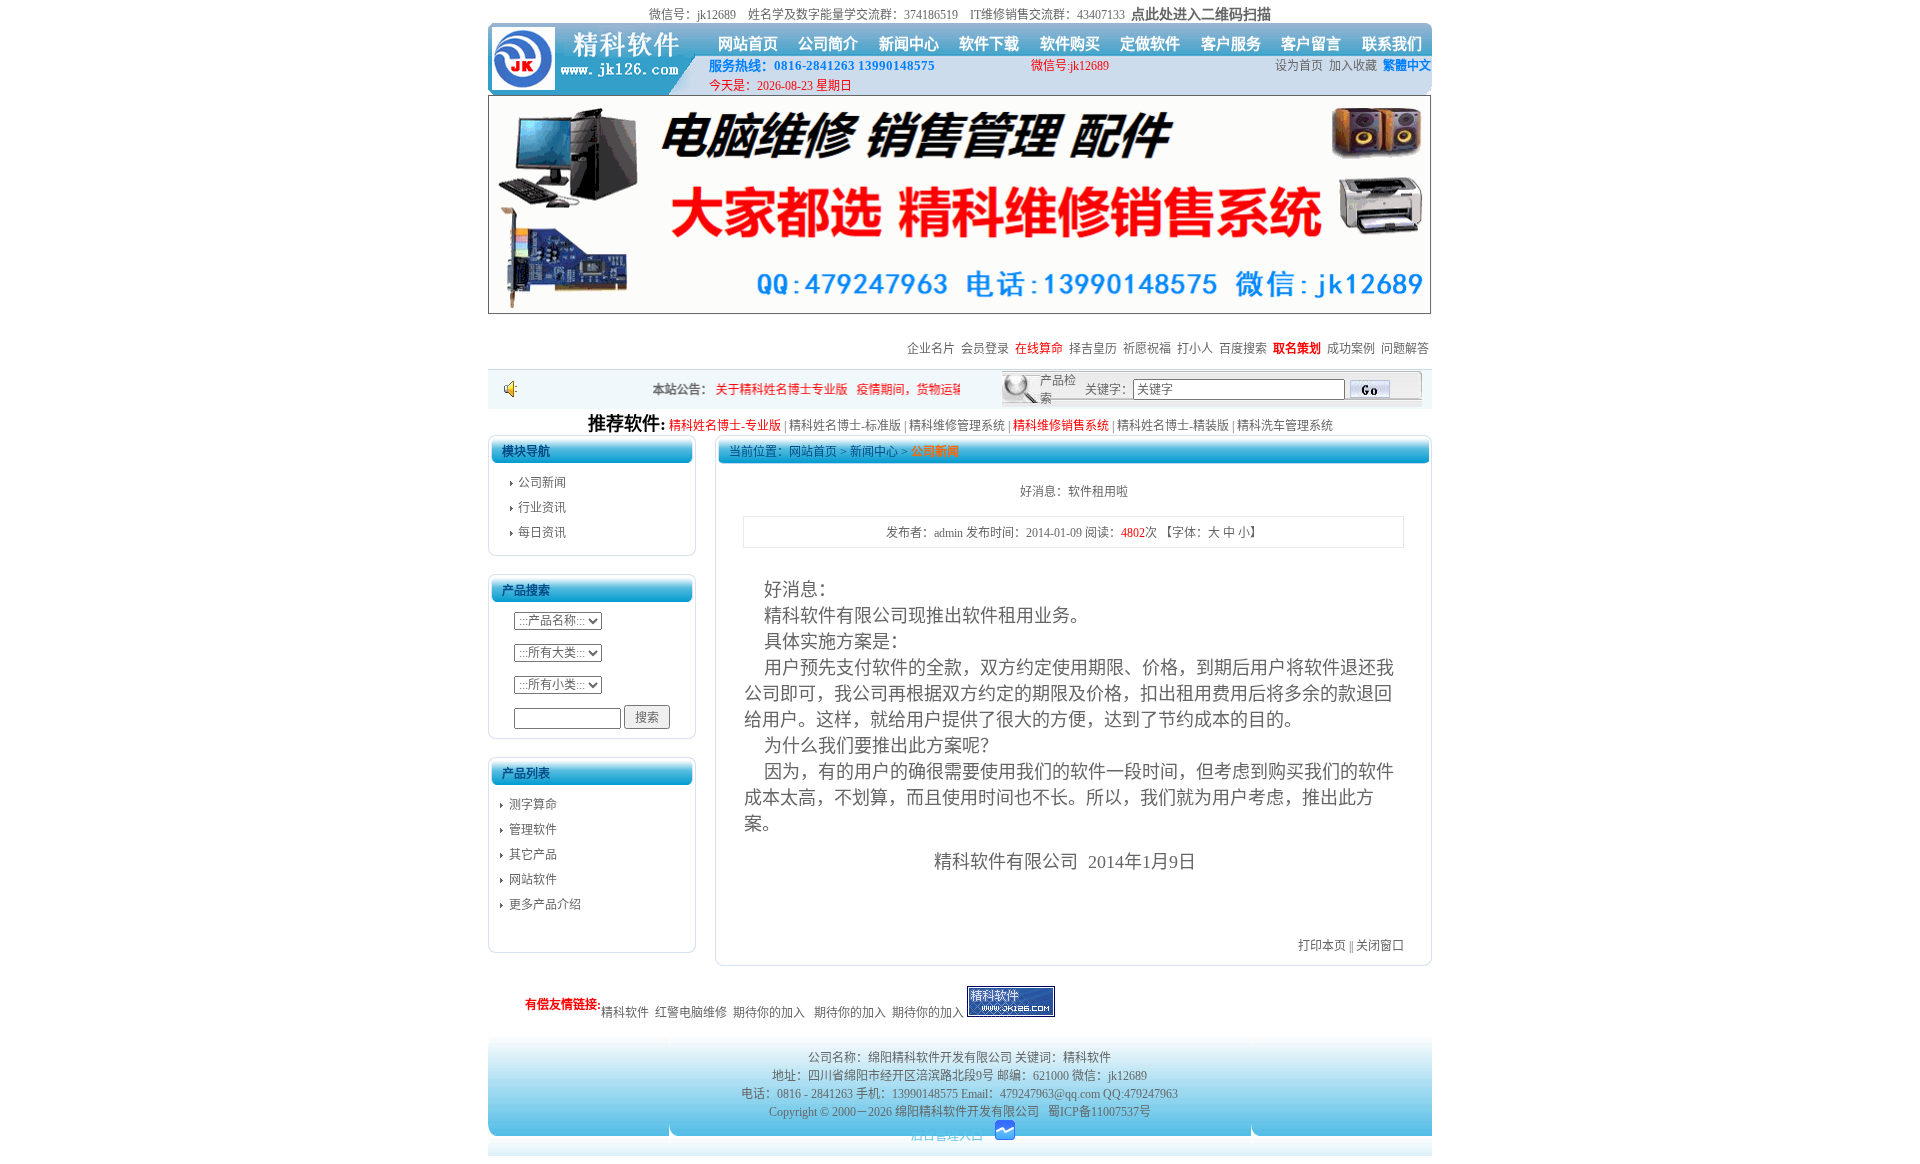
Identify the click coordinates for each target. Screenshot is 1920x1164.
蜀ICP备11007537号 (1099, 1112)
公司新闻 (542, 483)
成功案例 (1351, 349)
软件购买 (1070, 44)
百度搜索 (1243, 349)
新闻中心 (909, 44)
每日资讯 (542, 533)
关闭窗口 (1380, 946)
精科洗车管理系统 (1285, 426)
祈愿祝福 (1147, 349)
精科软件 (625, 1013)
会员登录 (985, 349)
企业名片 (931, 349)
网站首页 (748, 44)
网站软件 (533, 880)
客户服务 (1231, 44)
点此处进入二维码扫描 (1201, 14)
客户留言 (1311, 44)
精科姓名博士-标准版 (845, 426)
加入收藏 (1353, 66)
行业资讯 (542, 508)
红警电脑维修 (691, 1013)
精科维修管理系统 (957, 426)
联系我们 (1392, 44)
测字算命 (533, 805)
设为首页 (1299, 66)
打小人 (1195, 349)
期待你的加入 (769, 1013)
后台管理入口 (947, 1136)
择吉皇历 (1093, 349)
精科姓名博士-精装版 (1173, 426)
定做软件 (1150, 44)
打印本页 (1322, 946)
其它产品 (533, 855)
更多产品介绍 (545, 905)
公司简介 (828, 44)
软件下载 (989, 44)
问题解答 (1405, 349)
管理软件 (533, 830)
